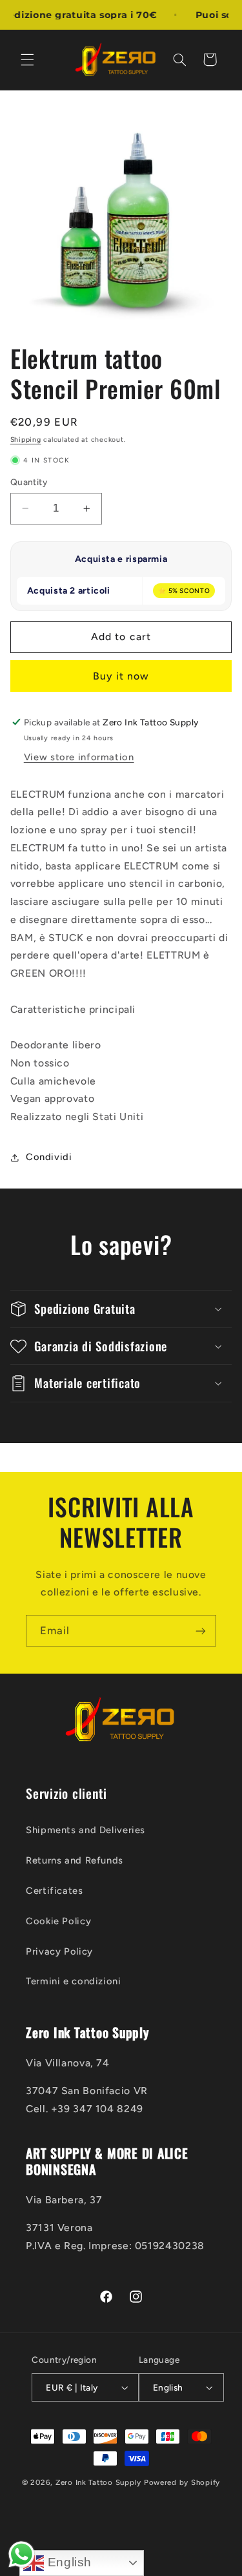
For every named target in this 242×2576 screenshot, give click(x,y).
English (68, 2562)
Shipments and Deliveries (86, 1830)
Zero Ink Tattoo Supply (98, 2482)
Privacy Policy (59, 1951)
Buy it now (121, 676)
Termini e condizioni (74, 1981)
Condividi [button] (49, 1157)
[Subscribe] (201, 1631)
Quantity (29, 482)
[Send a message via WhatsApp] (22, 2554)
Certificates (55, 1891)
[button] (27, 59)
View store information (79, 757)
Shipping (26, 440)
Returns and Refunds (75, 1860)
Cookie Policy (58, 1921)
